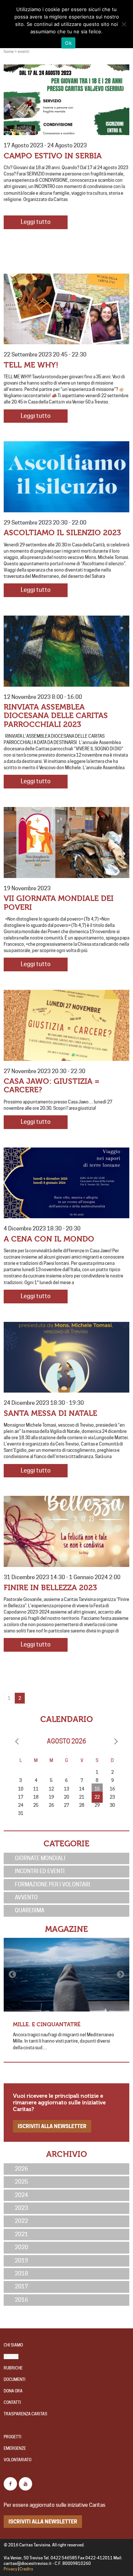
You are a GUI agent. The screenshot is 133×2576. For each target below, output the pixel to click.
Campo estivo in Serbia (53, 156)
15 (97, 1789)
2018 (21, 2274)
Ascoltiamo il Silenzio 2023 (62, 533)
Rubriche (13, 2368)
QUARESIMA (30, 1910)
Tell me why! (31, 365)
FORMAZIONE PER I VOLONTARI (52, 1885)
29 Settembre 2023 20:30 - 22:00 (45, 523)
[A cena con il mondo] (66, 1183)
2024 (21, 2195)
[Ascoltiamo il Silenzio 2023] (66, 477)
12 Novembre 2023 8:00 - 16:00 (43, 697)
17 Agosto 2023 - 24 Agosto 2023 (45, 145)
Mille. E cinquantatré (47, 2024)
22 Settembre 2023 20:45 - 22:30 (45, 355)
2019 (21, 2261)
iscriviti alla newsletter (52, 2126)
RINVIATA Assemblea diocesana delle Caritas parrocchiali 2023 (56, 716)
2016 (21, 2300)
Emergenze (15, 2448)
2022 (21, 2221)
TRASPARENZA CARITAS (25, 2414)
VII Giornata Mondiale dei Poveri (59, 903)
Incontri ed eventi (40, 1871)
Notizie (11, 2357)
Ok (68, 43)
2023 (21, 2208)
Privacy (11, 2569)
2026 (21, 2169)
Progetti (13, 2437)
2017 (21, 2287)
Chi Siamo (13, 2345)
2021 (21, 2234)
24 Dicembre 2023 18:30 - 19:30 (44, 1403)
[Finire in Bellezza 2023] (66, 1531)
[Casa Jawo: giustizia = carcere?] (66, 1025)
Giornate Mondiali (40, 1858)
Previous (13, 1974)
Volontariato (18, 2460)
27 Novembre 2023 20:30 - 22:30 (45, 1071)
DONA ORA (13, 2391)
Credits (26, 2569)
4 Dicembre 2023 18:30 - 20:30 (42, 1229)
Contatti (12, 2403)
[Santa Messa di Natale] (66, 1357)
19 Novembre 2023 (27, 888)
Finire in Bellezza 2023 (50, 1588)
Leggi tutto (36, 222)
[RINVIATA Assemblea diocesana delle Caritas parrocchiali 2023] (66, 651)
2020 (21, 2247)
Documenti (15, 2380)
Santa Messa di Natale (50, 1413)
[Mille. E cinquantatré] (66, 1974)
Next (120, 1974)
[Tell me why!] (66, 309)
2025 (21, 2182)
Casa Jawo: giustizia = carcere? (52, 1086)
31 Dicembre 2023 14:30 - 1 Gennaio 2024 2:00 (62, 1577)
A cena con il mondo (49, 1239)
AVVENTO (26, 1897)
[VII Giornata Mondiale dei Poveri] (66, 843)
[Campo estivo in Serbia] (66, 100)
